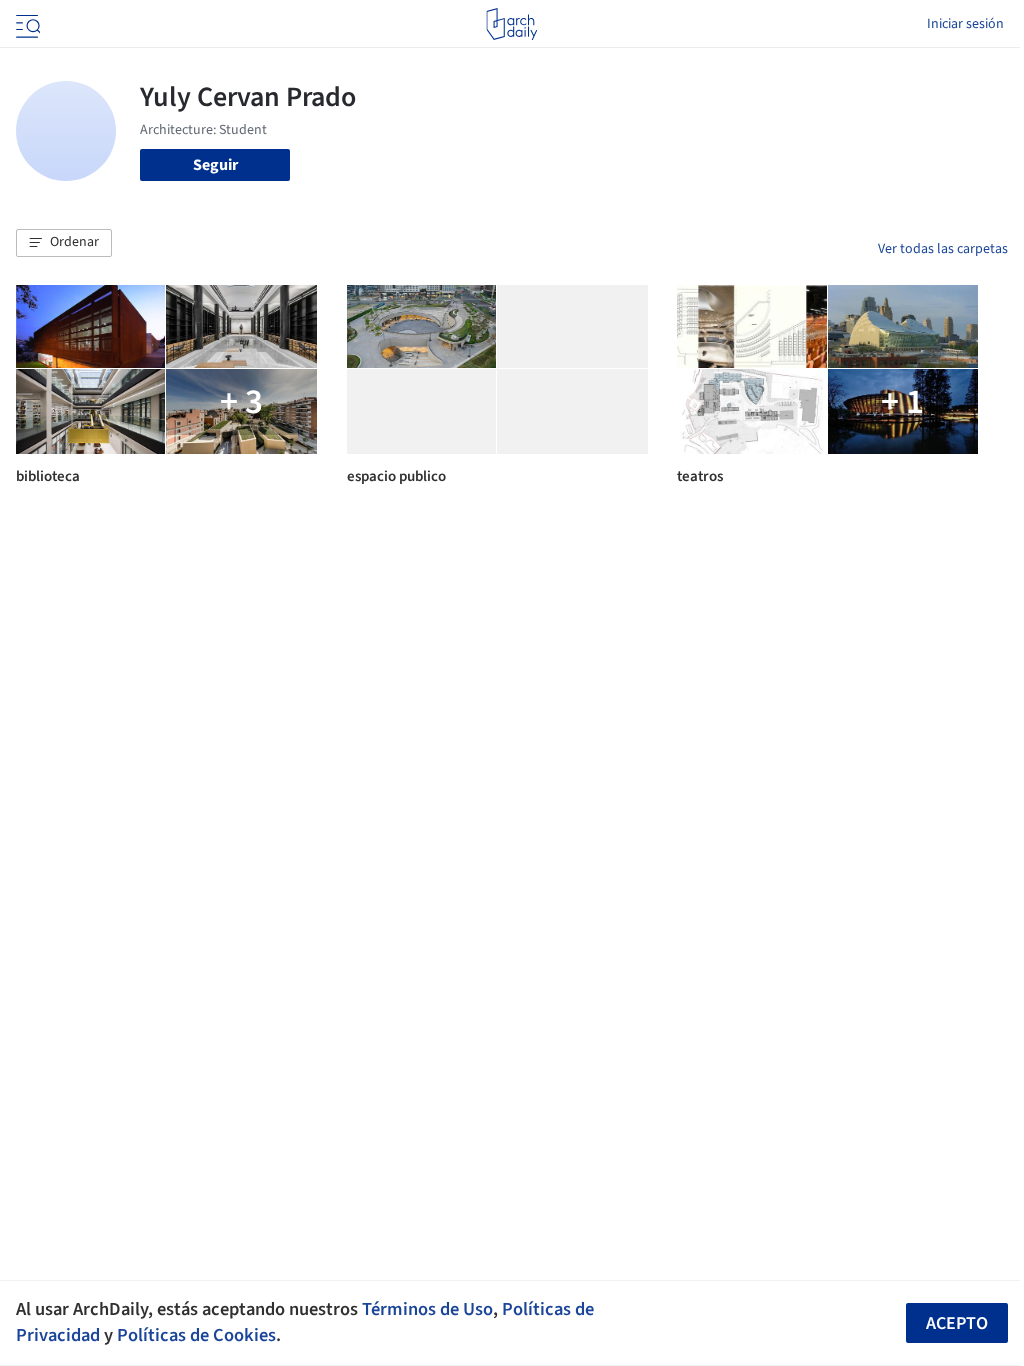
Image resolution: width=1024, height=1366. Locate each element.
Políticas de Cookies (196, 1335)
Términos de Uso (427, 1309)
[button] (64, 243)
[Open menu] (26, 24)
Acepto (957, 1323)
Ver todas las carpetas (943, 249)
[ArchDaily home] (511, 24)
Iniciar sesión (965, 24)
